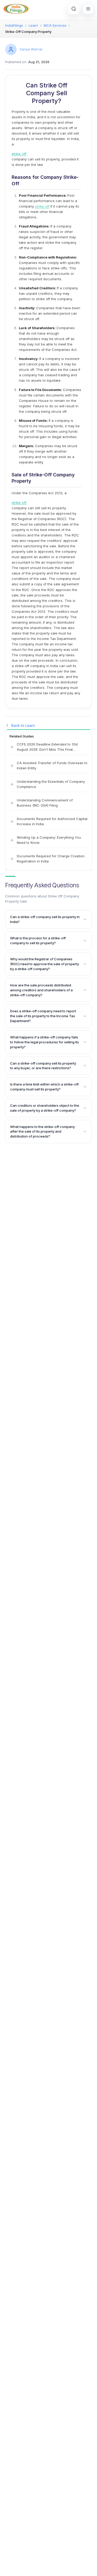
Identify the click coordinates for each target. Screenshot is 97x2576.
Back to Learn (23, 725)
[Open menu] (88, 9)
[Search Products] (74, 9)
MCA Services (55, 25)
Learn (33, 25)
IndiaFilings (14, 25)
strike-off (19, 154)
